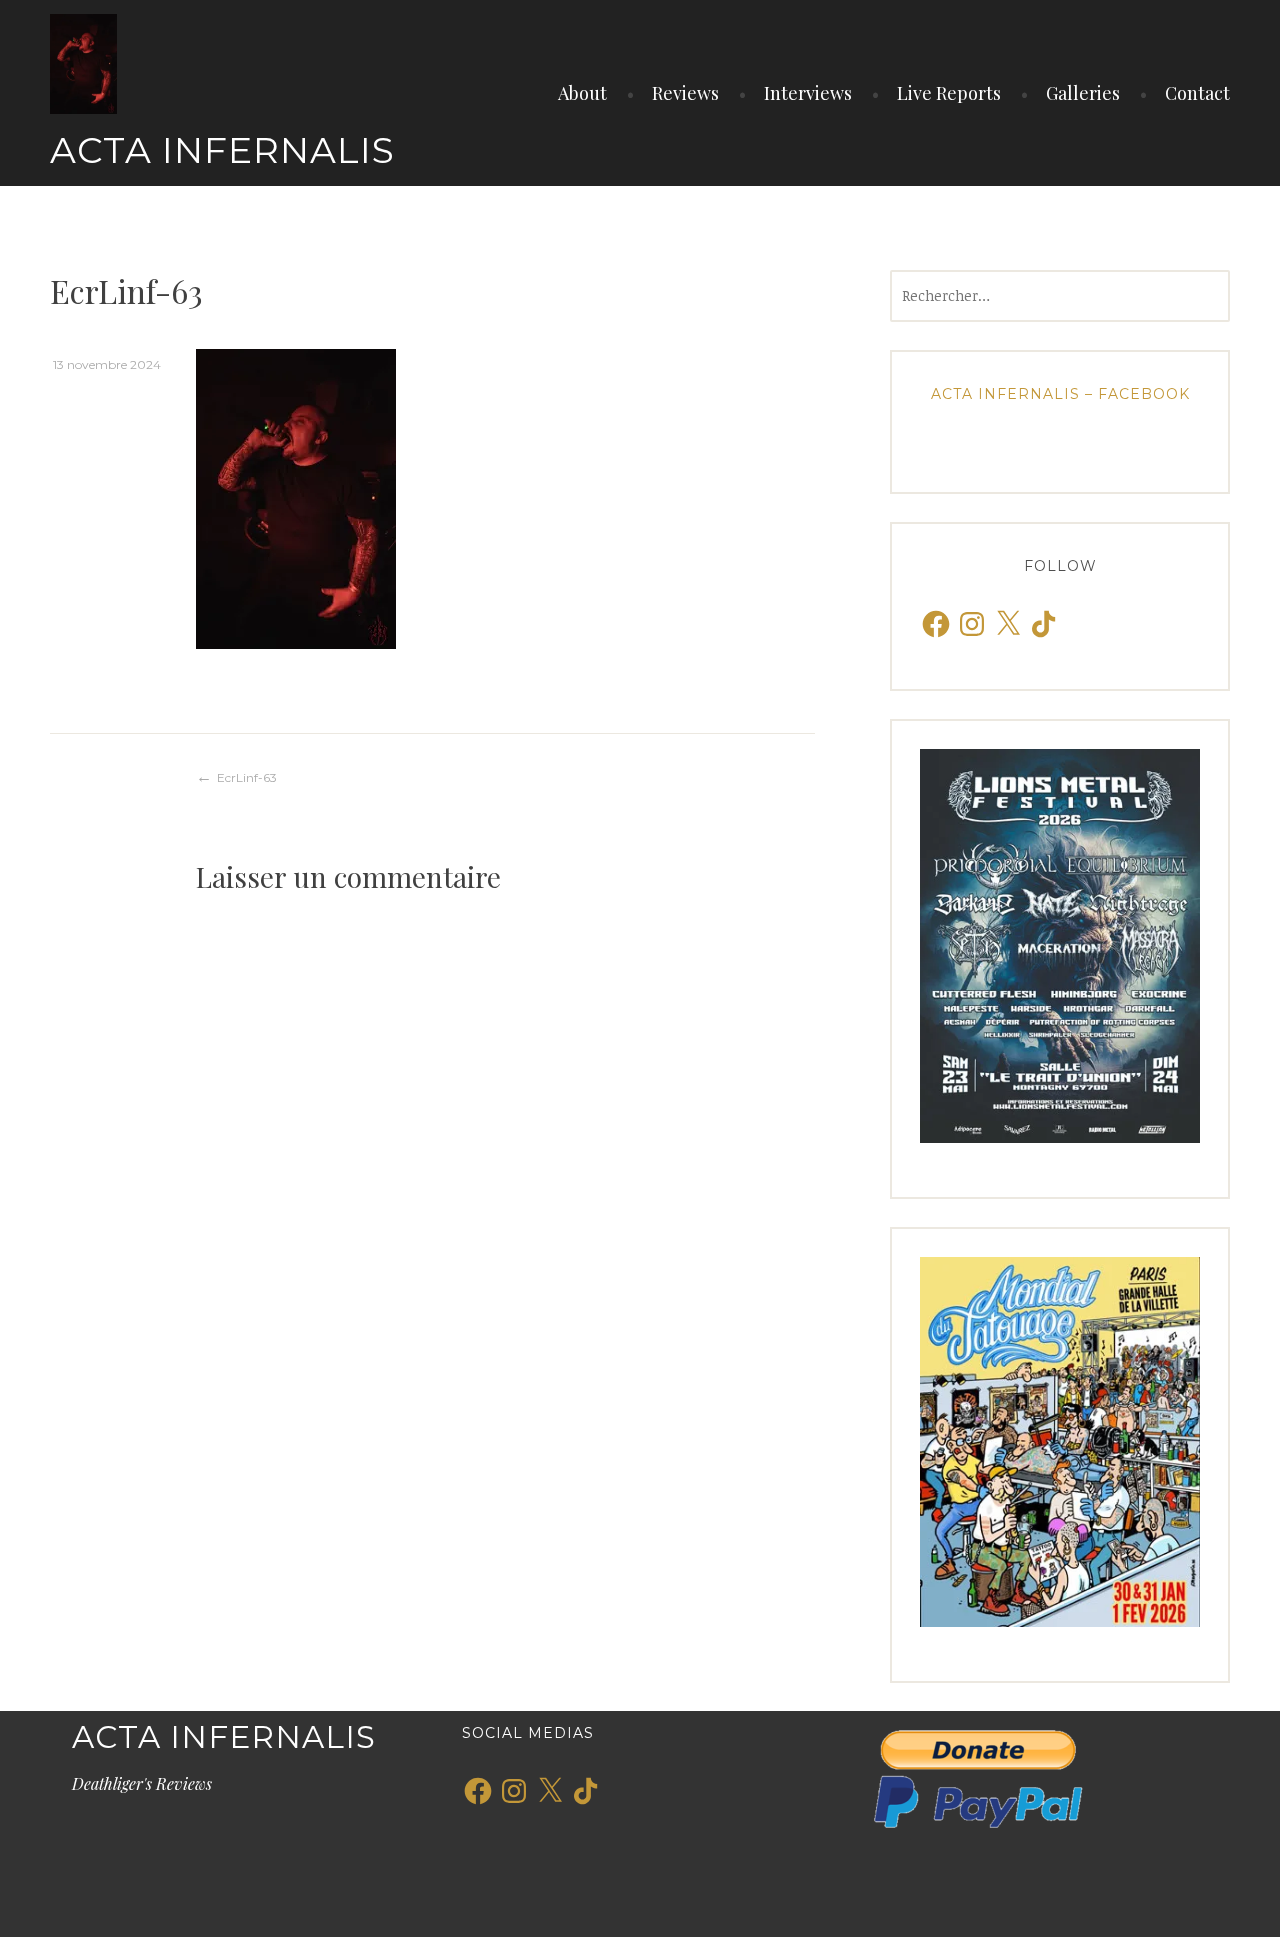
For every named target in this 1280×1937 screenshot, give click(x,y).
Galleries (1083, 93)
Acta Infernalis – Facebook (1060, 394)
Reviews (685, 93)
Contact (1197, 93)
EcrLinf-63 (247, 777)
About (582, 93)
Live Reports (949, 93)
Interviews (808, 93)
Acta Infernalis (222, 150)
